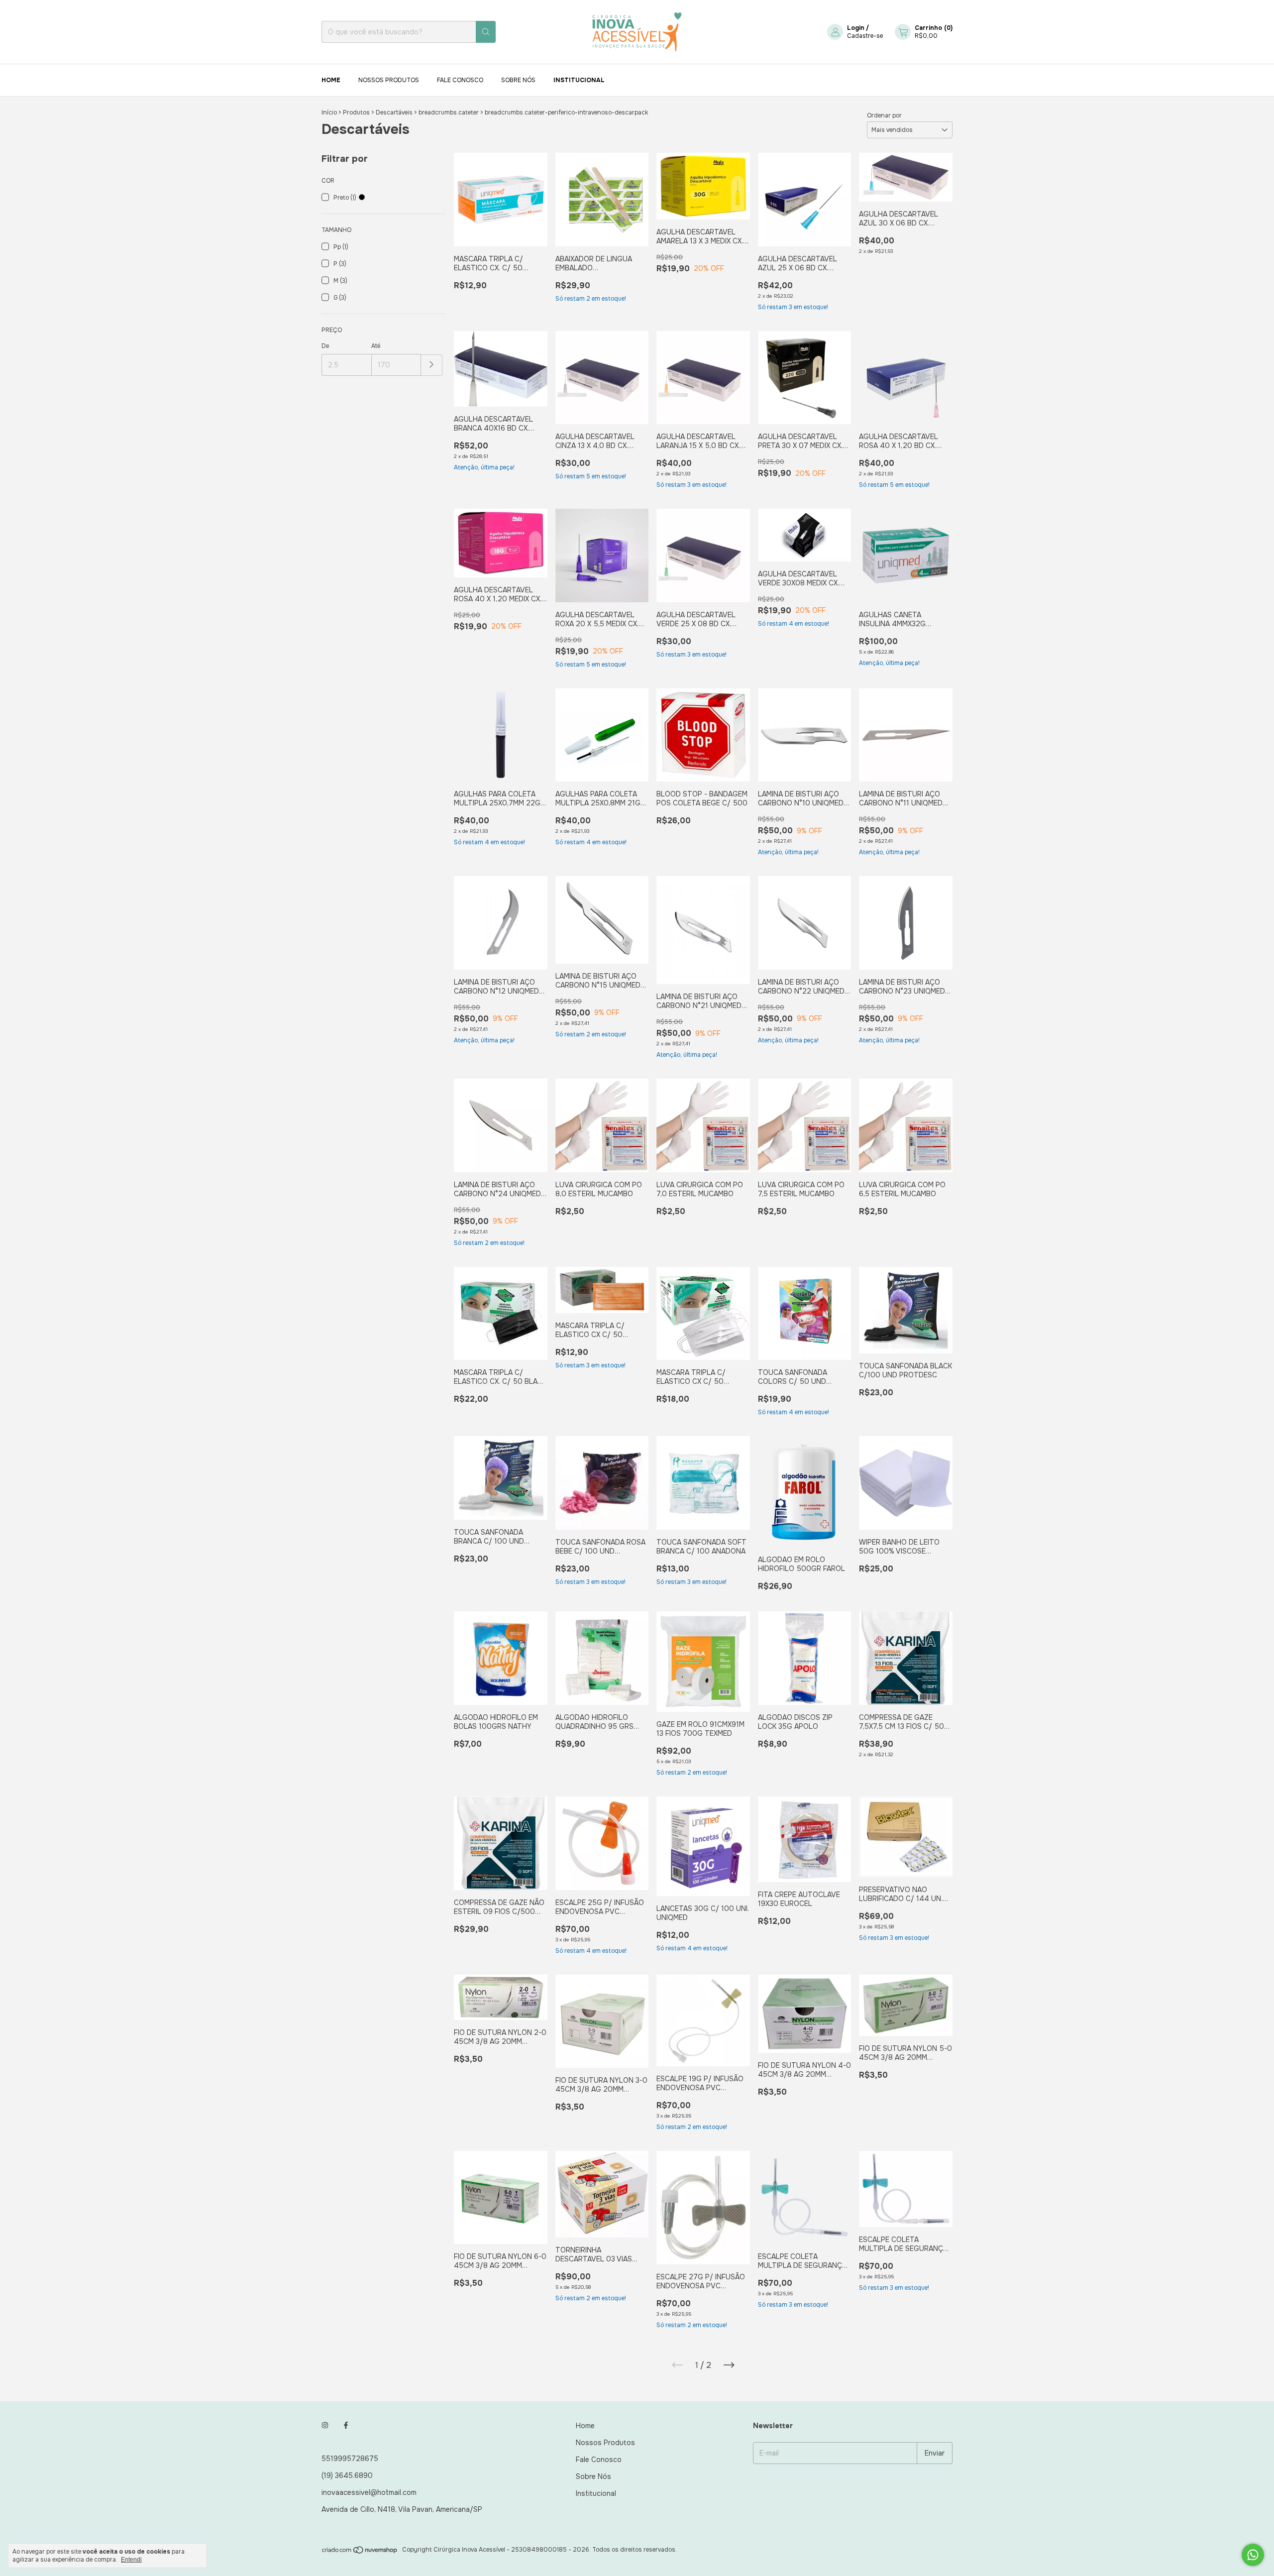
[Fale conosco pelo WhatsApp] (1253, 2555)
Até (376, 346)
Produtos (356, 112)
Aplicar (432, 365)
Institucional (579, 80)
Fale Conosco (460, 80)
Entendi (131, 2560)
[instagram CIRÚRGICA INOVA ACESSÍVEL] (325, 2426)
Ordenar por (884, 115)
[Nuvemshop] (360, 2552)
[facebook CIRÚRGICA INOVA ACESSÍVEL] (346, 2426)
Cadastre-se (865, 36)
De (325, 346)
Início (329, 112)
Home (331, 80)
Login (856, 28)
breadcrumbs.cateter (449, 112)
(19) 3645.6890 (347, 2475)
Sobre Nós (518, 80)
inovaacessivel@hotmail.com (369, 2492)
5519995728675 (350, 2459)
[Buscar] (486, 32)
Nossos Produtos (389, 80)
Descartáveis (394, 112)
